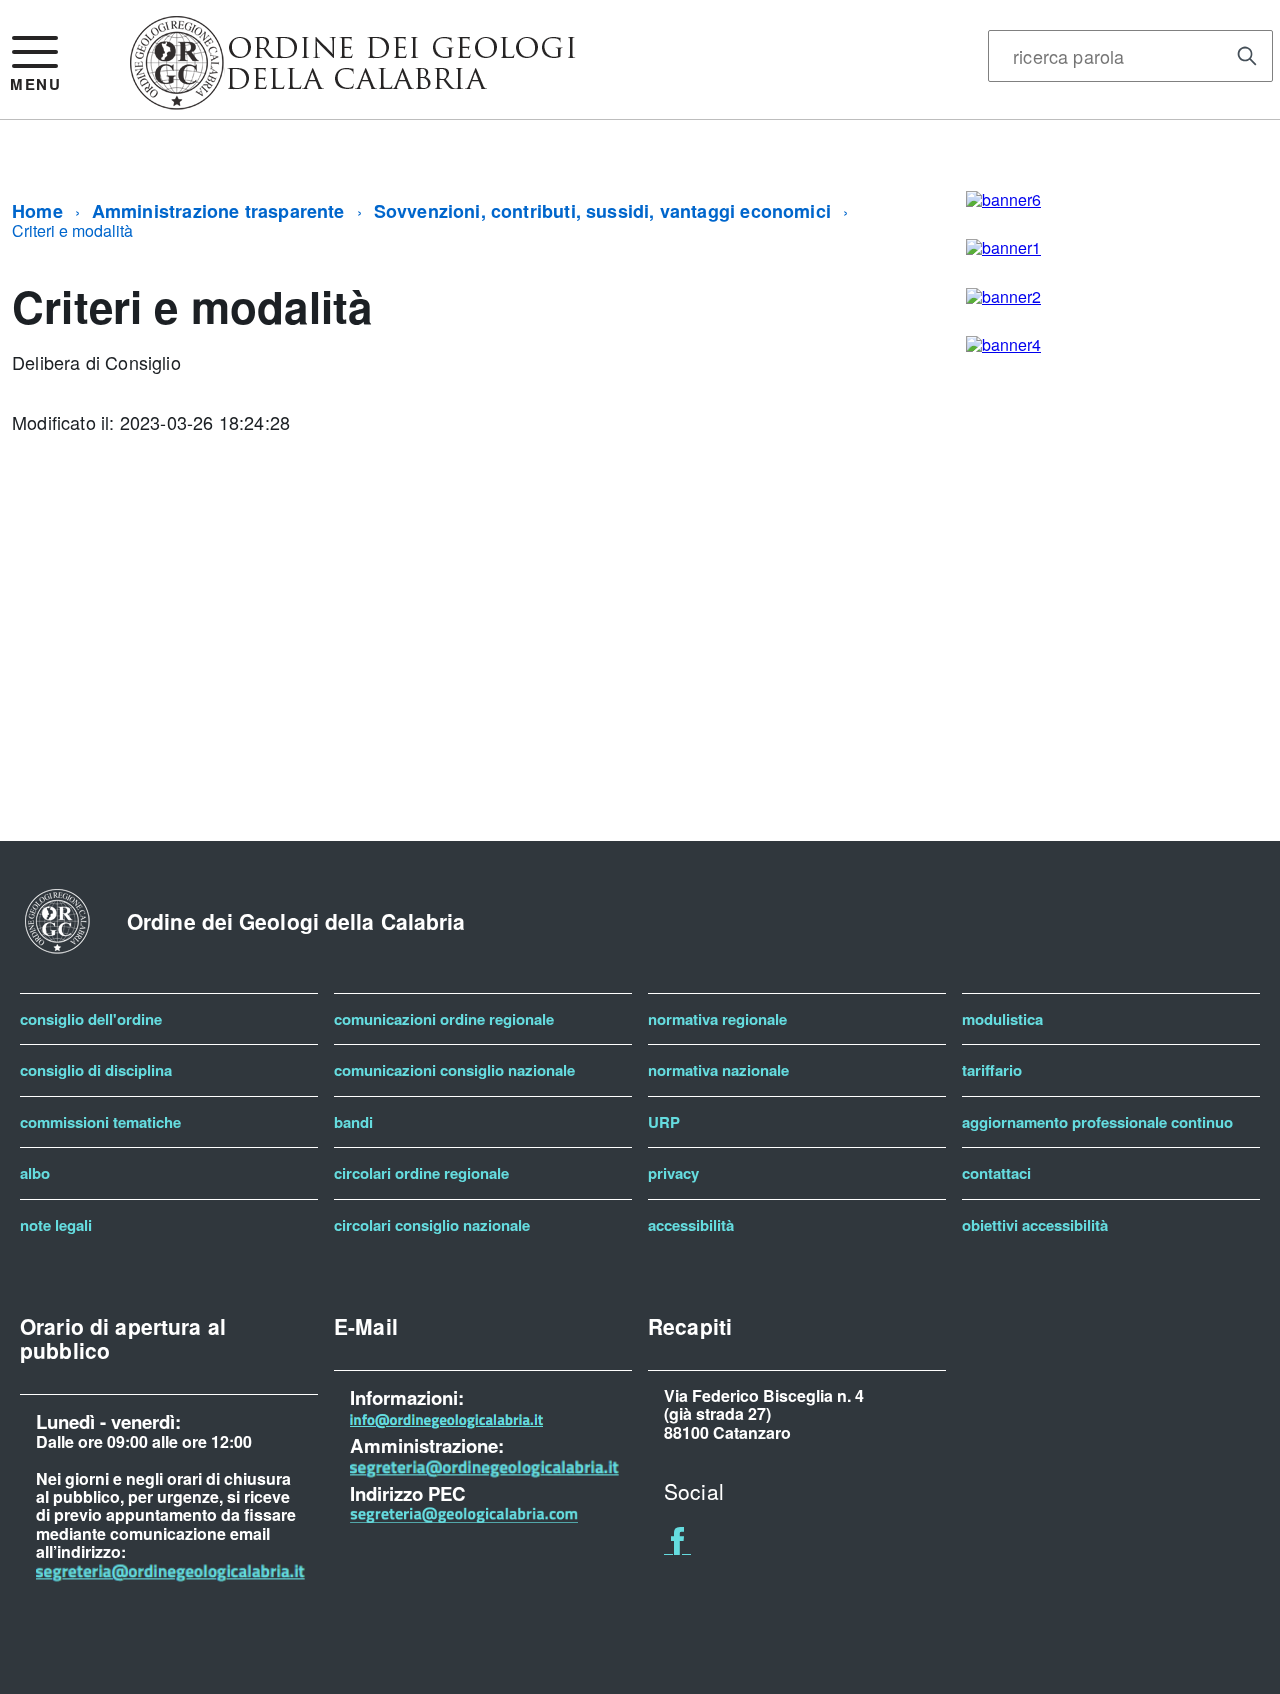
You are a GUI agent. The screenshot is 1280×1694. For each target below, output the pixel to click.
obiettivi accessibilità (1035, 1225)
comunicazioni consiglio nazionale (454, 1070)
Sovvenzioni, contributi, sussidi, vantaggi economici (602, 211)
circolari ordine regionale (421, 1173)
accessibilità (691, 1225)
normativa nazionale (718, 1070)
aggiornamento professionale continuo (1097, 1122)
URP (664, 1122)
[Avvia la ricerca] (1247, 56)
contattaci (996, 1173)
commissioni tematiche (100, 1122)
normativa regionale (717, 1019)
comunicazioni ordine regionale (444, 1019)
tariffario (992, 1070)
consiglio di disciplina (96, 1070)
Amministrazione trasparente (218, 211)
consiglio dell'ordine (91, 1019)
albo (35, 1173)
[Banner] (353, 102)
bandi (353, 1122)
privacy (673, 1173)
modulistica (1002, 1019)
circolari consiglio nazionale (432, 1225)
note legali (56, 1225)
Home (37, 211)
